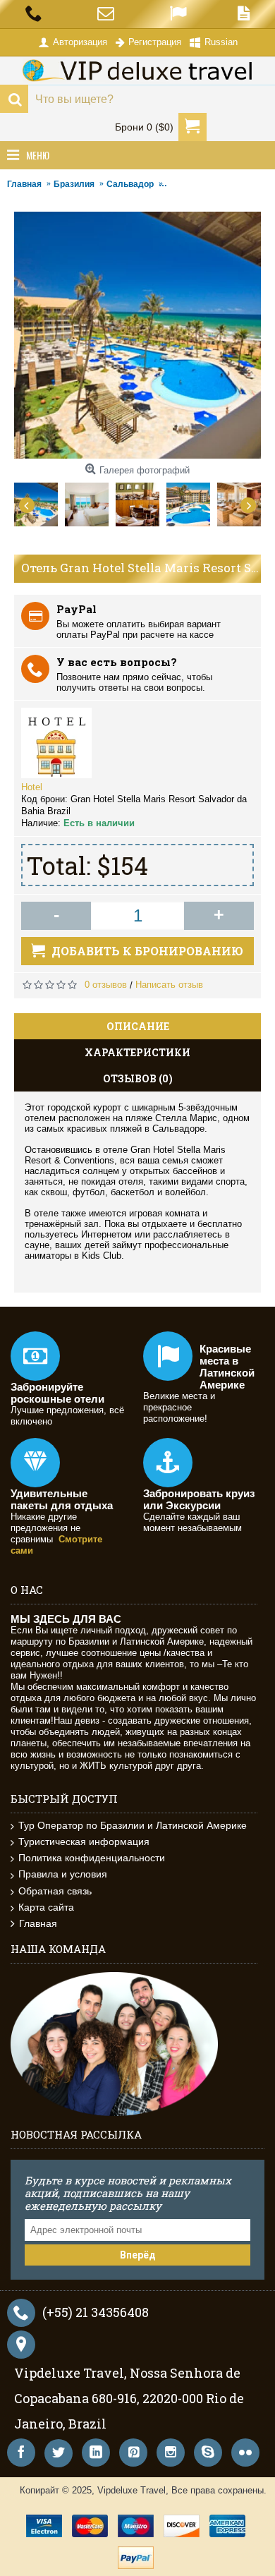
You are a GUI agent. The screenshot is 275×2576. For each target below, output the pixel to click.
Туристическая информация (84, 1842)
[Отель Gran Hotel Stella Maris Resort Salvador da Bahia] (39, 501)
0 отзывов (106, 985)
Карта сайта (46, 1907)
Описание (138, 1026)
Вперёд (138, 2255)
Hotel (32, 787)
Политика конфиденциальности (92, 1858)
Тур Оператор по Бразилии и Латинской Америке (133, 1825)
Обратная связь (55, 1891)
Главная (38, 1923)
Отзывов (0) (138, 1078)
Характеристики (137, 1052)
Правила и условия (63, 1874)
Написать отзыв (169, 985)
